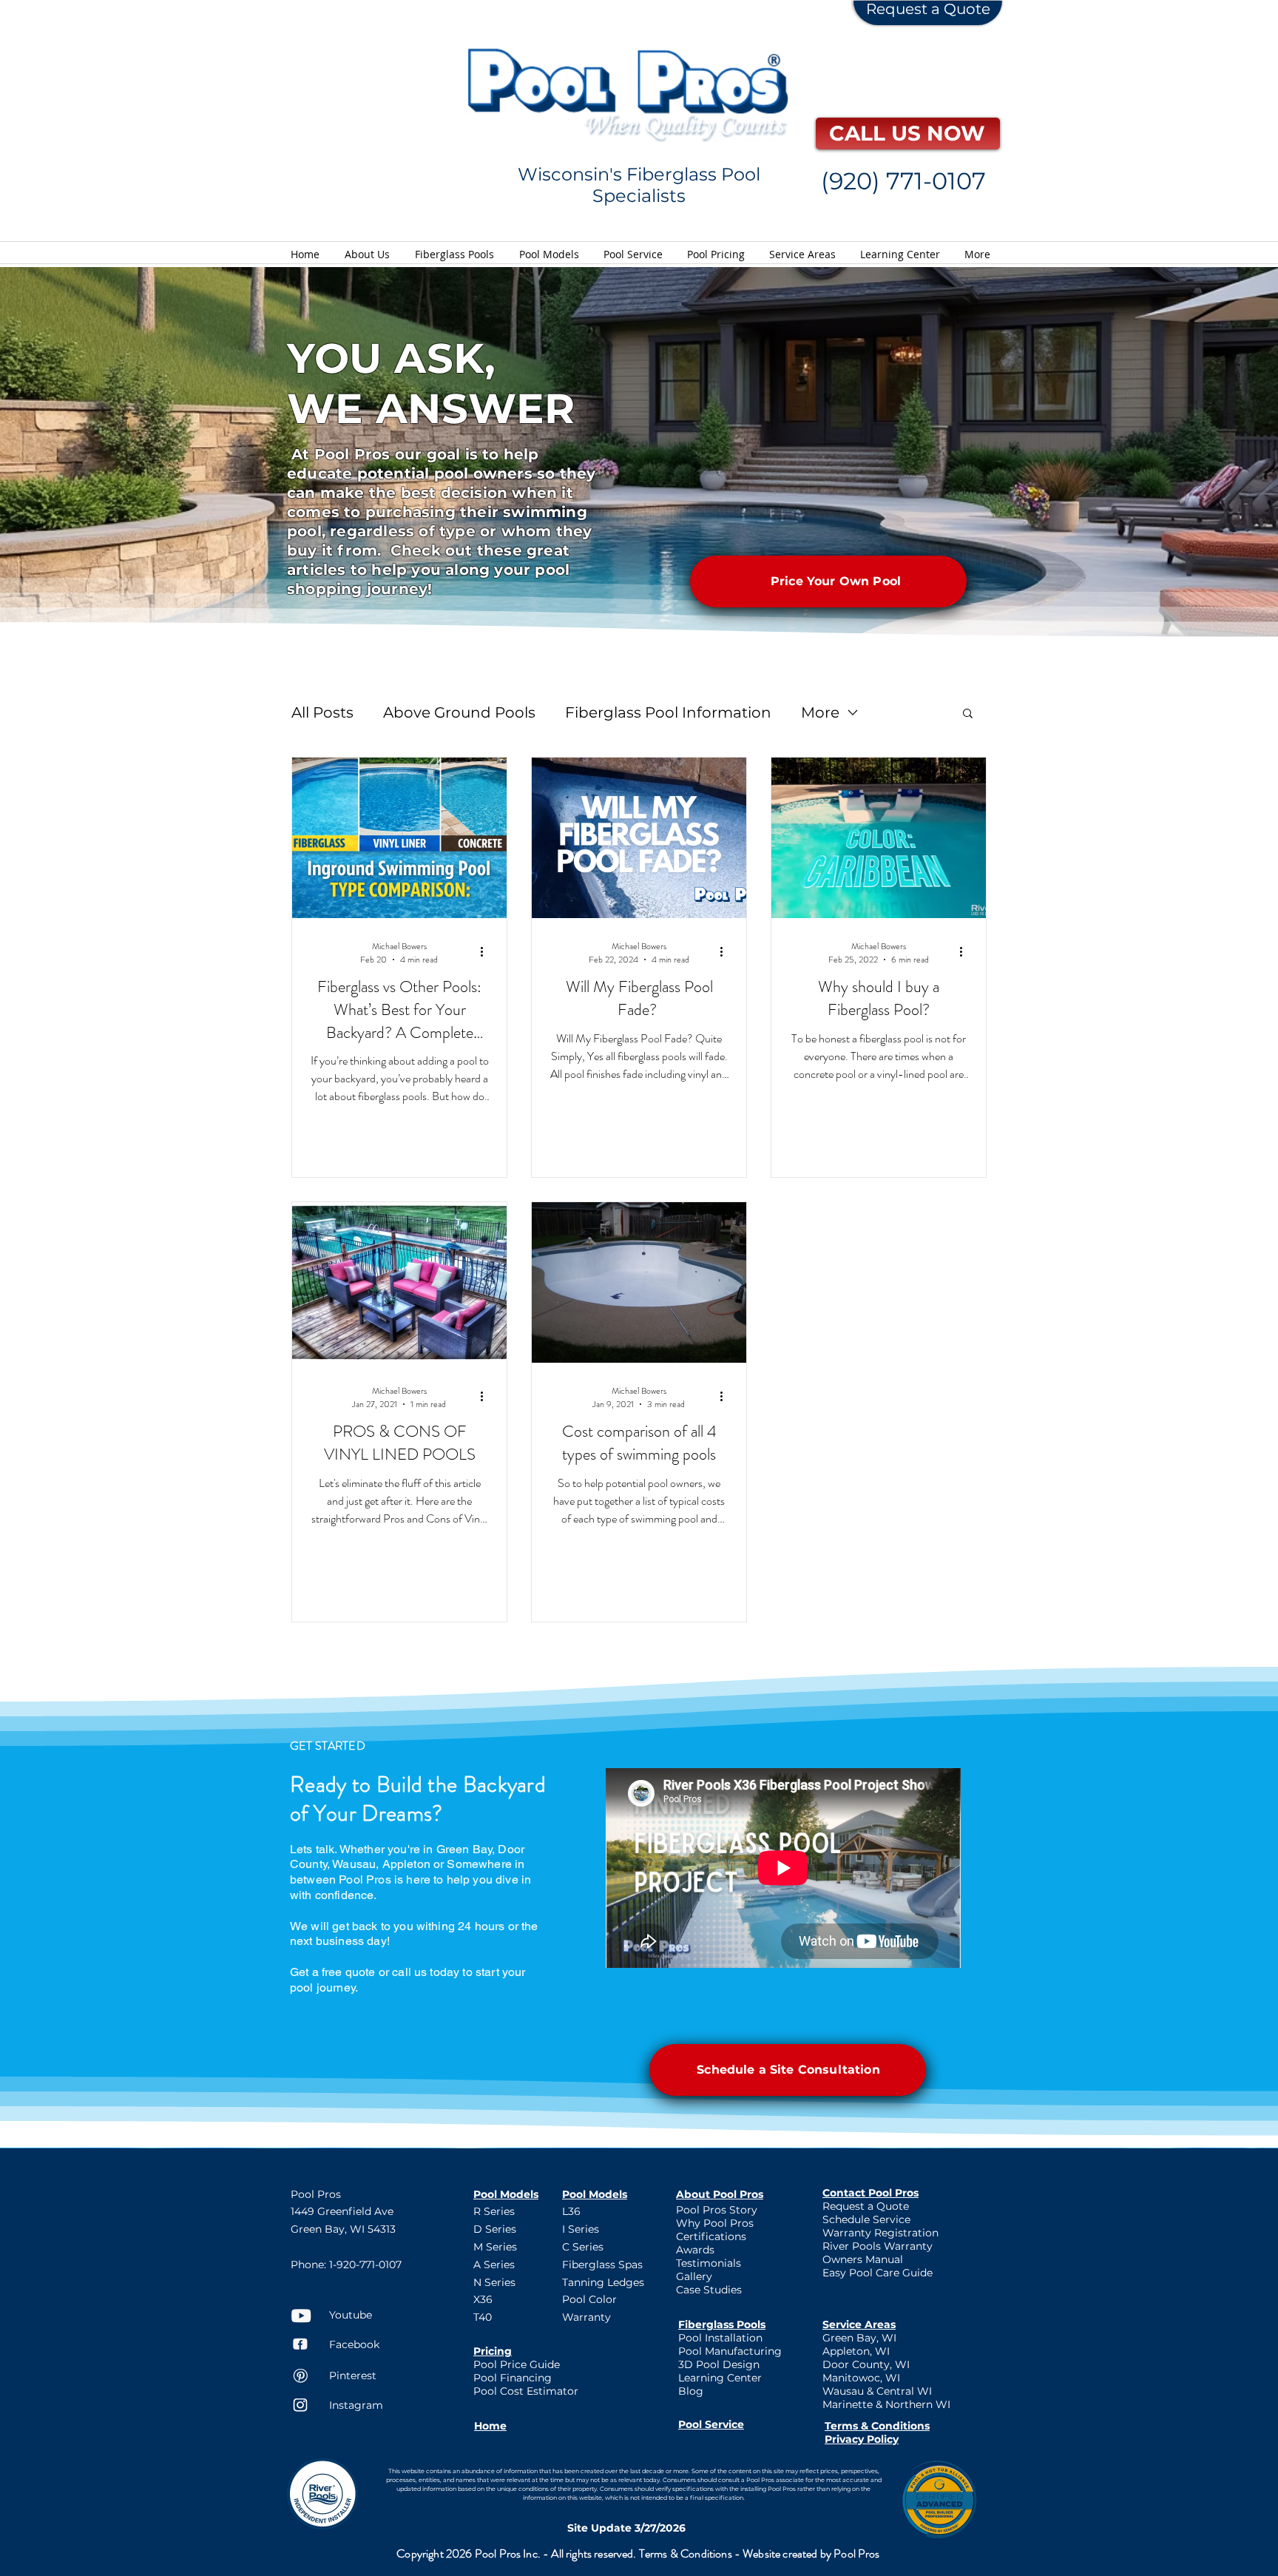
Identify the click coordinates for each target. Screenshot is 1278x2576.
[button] (968, 714)
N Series (494, 2282)
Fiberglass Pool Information (668, 712)
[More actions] (487, 951)
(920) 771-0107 (903, 181)
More (820, 712)
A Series (494, 2265)
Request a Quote (928, 9)
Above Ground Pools (459, 712)
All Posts (322, 712)
